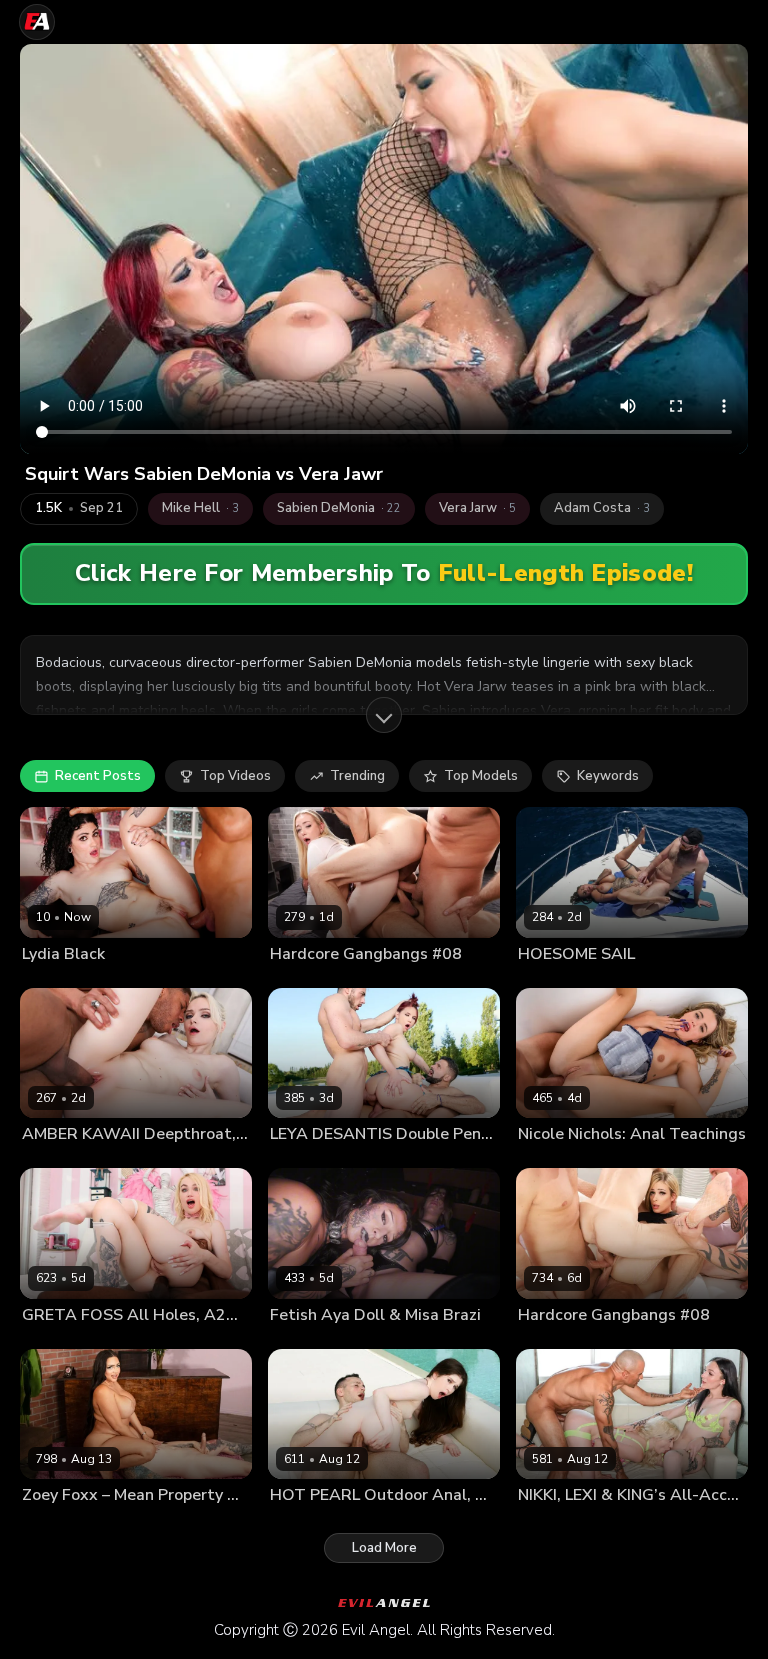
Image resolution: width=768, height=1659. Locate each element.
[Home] (37, 22)
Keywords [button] (608, 776)
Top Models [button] (481, 776)
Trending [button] (357, 776)
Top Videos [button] (235, 776)
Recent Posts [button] (98, 776)
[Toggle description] (384, 715)
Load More (384, 1548)
